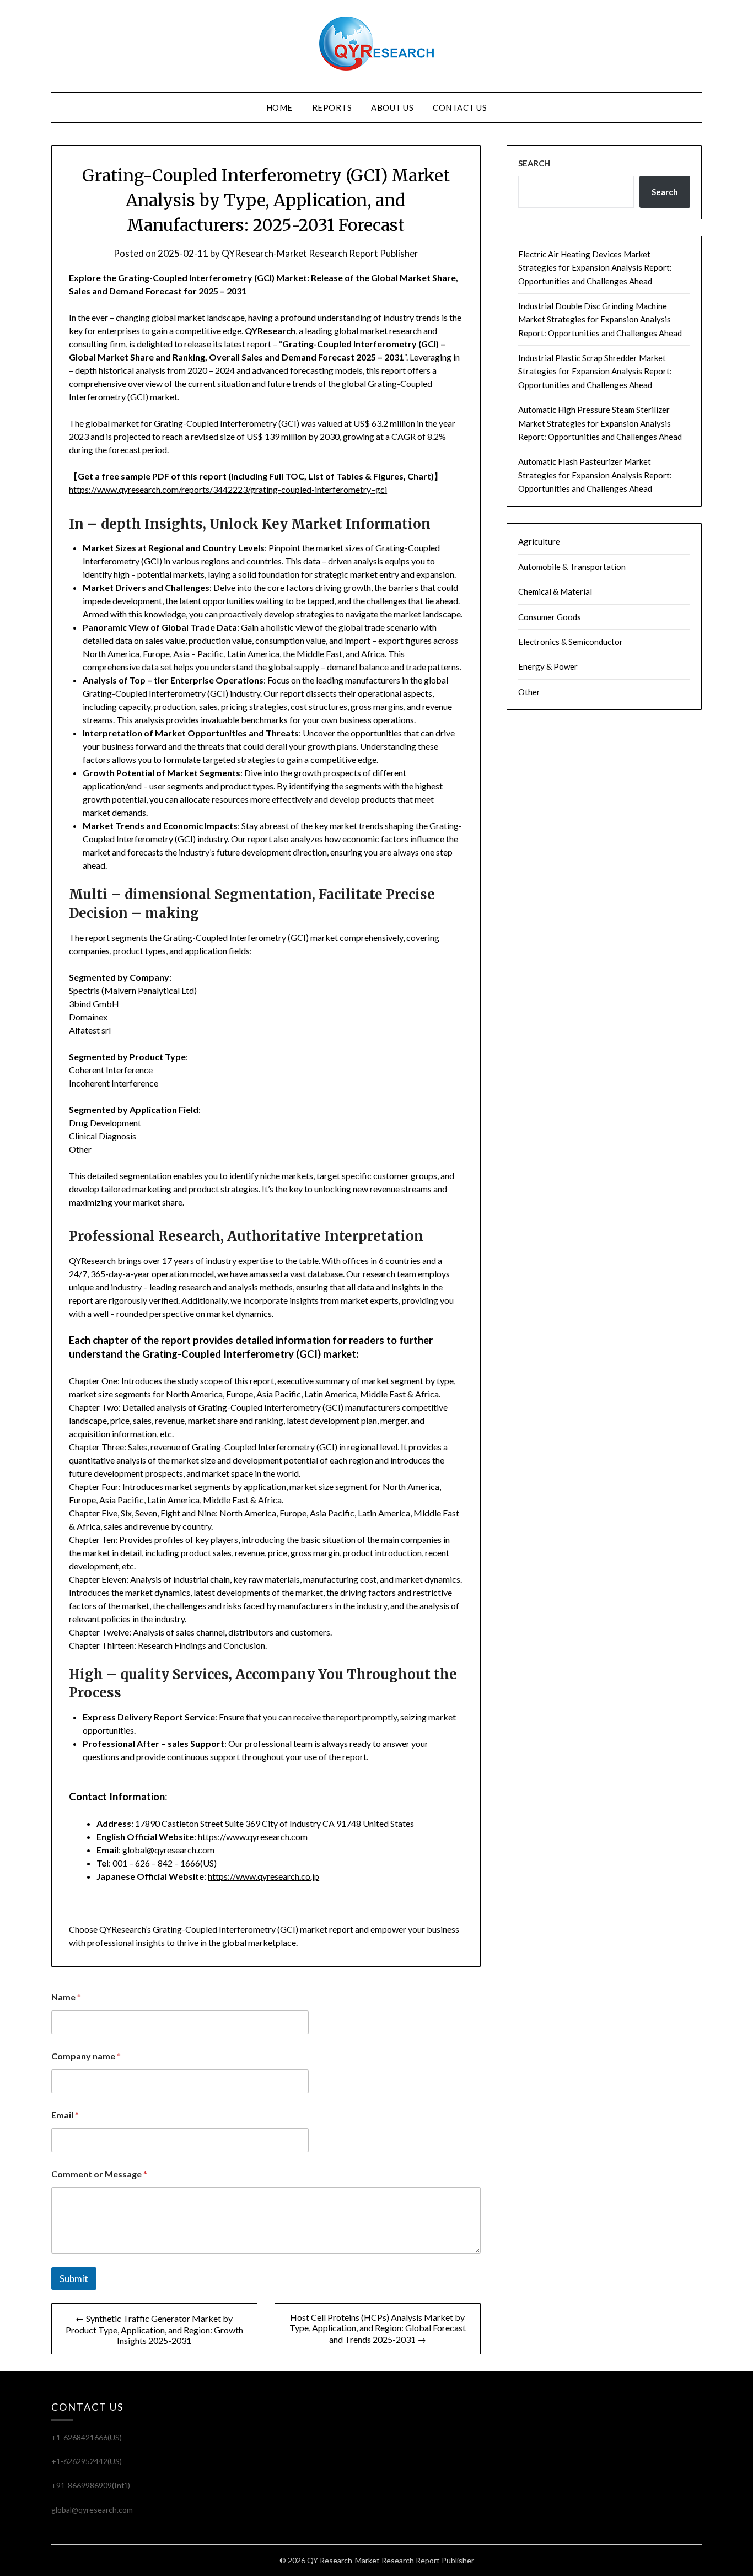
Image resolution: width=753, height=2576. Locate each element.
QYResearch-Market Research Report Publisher (320, 253)
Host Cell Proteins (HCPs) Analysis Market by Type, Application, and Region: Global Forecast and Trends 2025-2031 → (378, 2328)
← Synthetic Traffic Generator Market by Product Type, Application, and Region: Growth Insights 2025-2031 (154, 2329)
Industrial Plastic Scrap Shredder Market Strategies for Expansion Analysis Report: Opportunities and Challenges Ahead (595, 371)
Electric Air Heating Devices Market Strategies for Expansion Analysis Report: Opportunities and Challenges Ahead (595, 268)
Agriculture (539, 541)
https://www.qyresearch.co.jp (263, 1876)
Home (279, 107)
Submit (74, 2279)
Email (65, 2115)
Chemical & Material (555, 591)
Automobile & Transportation (572, 567)
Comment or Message (99, 2174)
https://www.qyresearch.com (253, 1836)
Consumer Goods (550, 617)
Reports (332, 107)
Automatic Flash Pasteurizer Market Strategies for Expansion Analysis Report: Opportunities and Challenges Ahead (595, 475)
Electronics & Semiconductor (571, 642)
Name (66, 1997)
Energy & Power (548, 666)
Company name (86, 2056)
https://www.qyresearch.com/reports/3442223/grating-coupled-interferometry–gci (228, 489)
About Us (392, 107)
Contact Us (460, 107)
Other (529, 692)
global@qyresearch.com (168, 1850)
